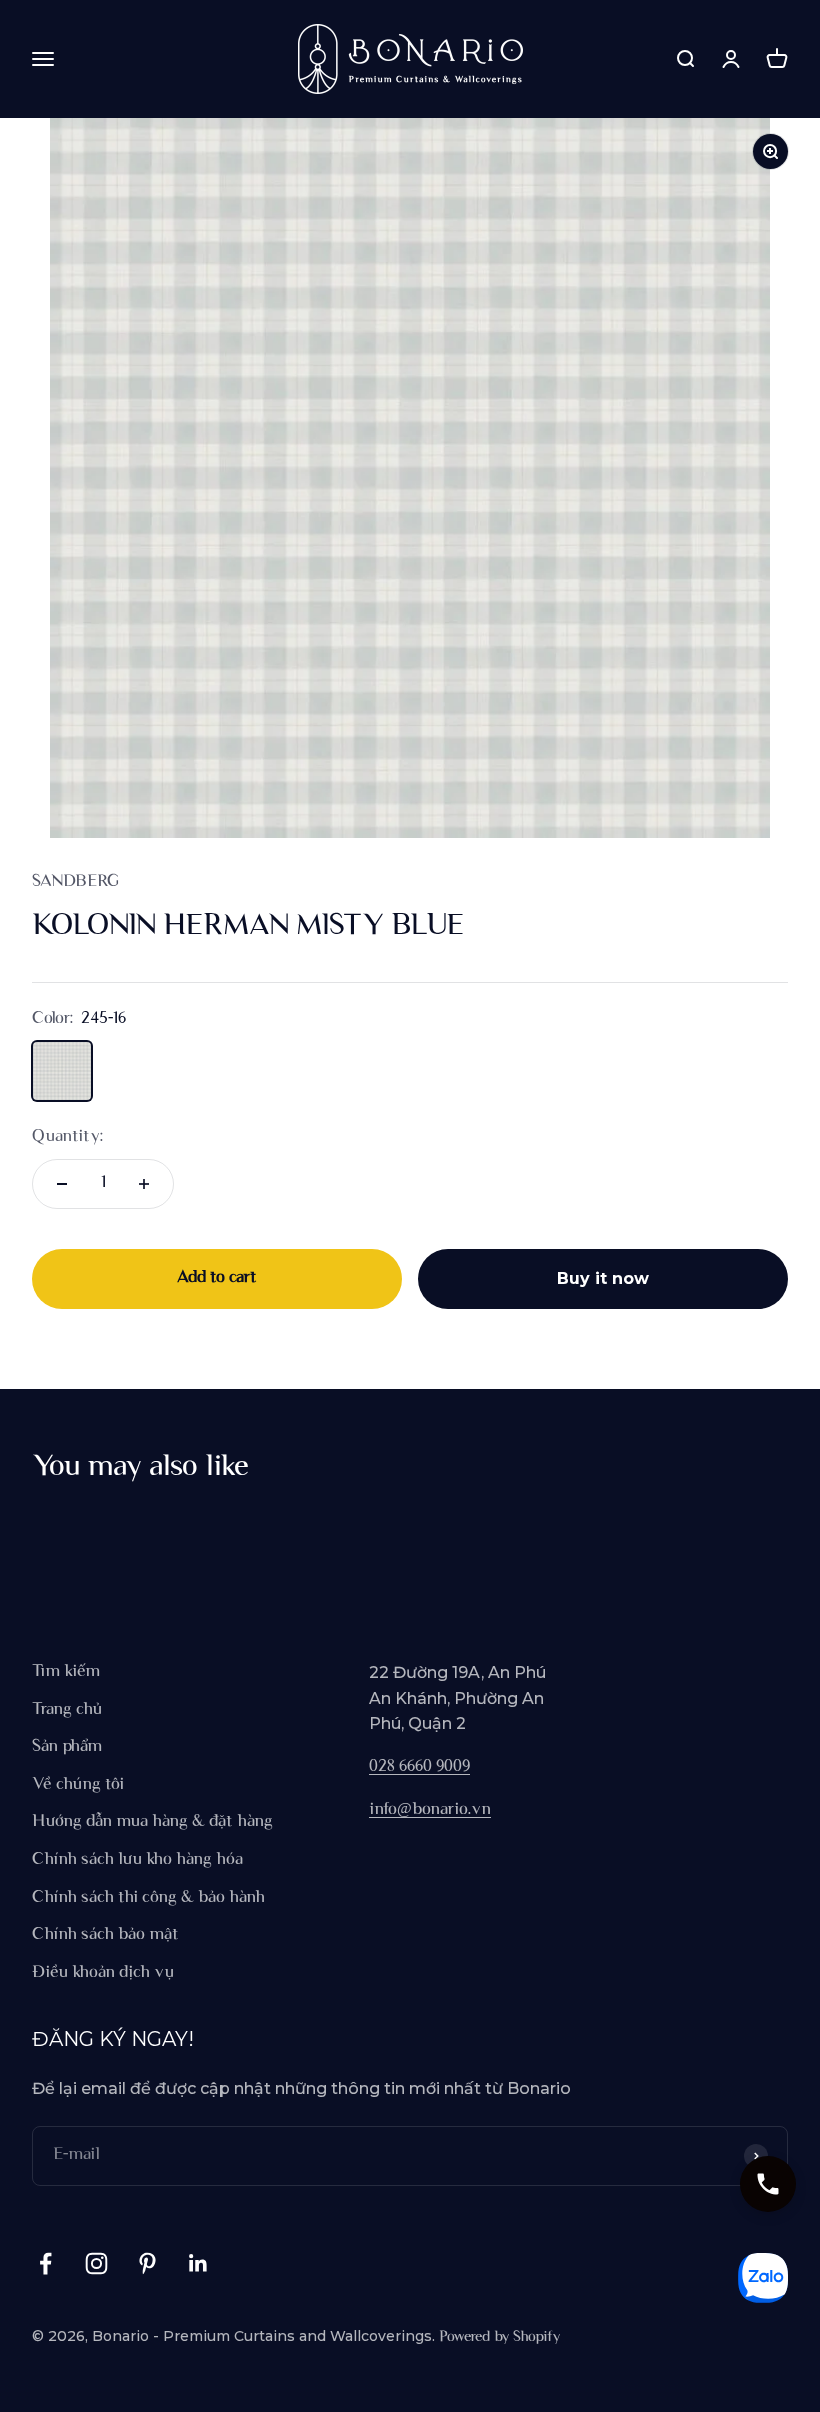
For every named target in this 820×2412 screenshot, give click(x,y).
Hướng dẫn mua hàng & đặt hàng (152, 1822)
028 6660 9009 (419, 1767)
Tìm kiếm (66, 1672)
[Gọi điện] (768, 2184)
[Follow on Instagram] (96, 2263)
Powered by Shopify (499, 2337)
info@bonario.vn (430, 1810)
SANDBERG (75, 882)
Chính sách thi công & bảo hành (148, 1898)
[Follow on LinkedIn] (198, 2263)
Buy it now (603, 1278)
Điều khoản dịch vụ (103, 1973)
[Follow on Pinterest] (147, 2263)
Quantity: (67, 1137)
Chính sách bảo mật (105, 1935)
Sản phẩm (67, 1747)
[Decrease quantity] (62, 1184)
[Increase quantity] (144, 1184)
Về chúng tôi (78, 1785)
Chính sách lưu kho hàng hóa (137, 1860)
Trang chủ (67, 1710)
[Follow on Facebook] (45, 2263)
